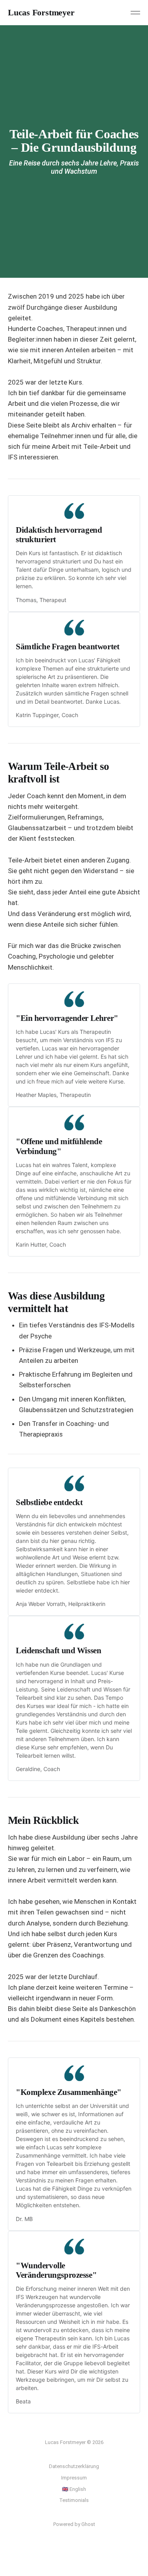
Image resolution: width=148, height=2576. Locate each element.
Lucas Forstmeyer (41, 13)
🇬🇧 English (74, 2489)
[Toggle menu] (135, 13)
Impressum (74, 2478)
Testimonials (74, 2500)
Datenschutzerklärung (74, 2466)
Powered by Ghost (74, 2524)
